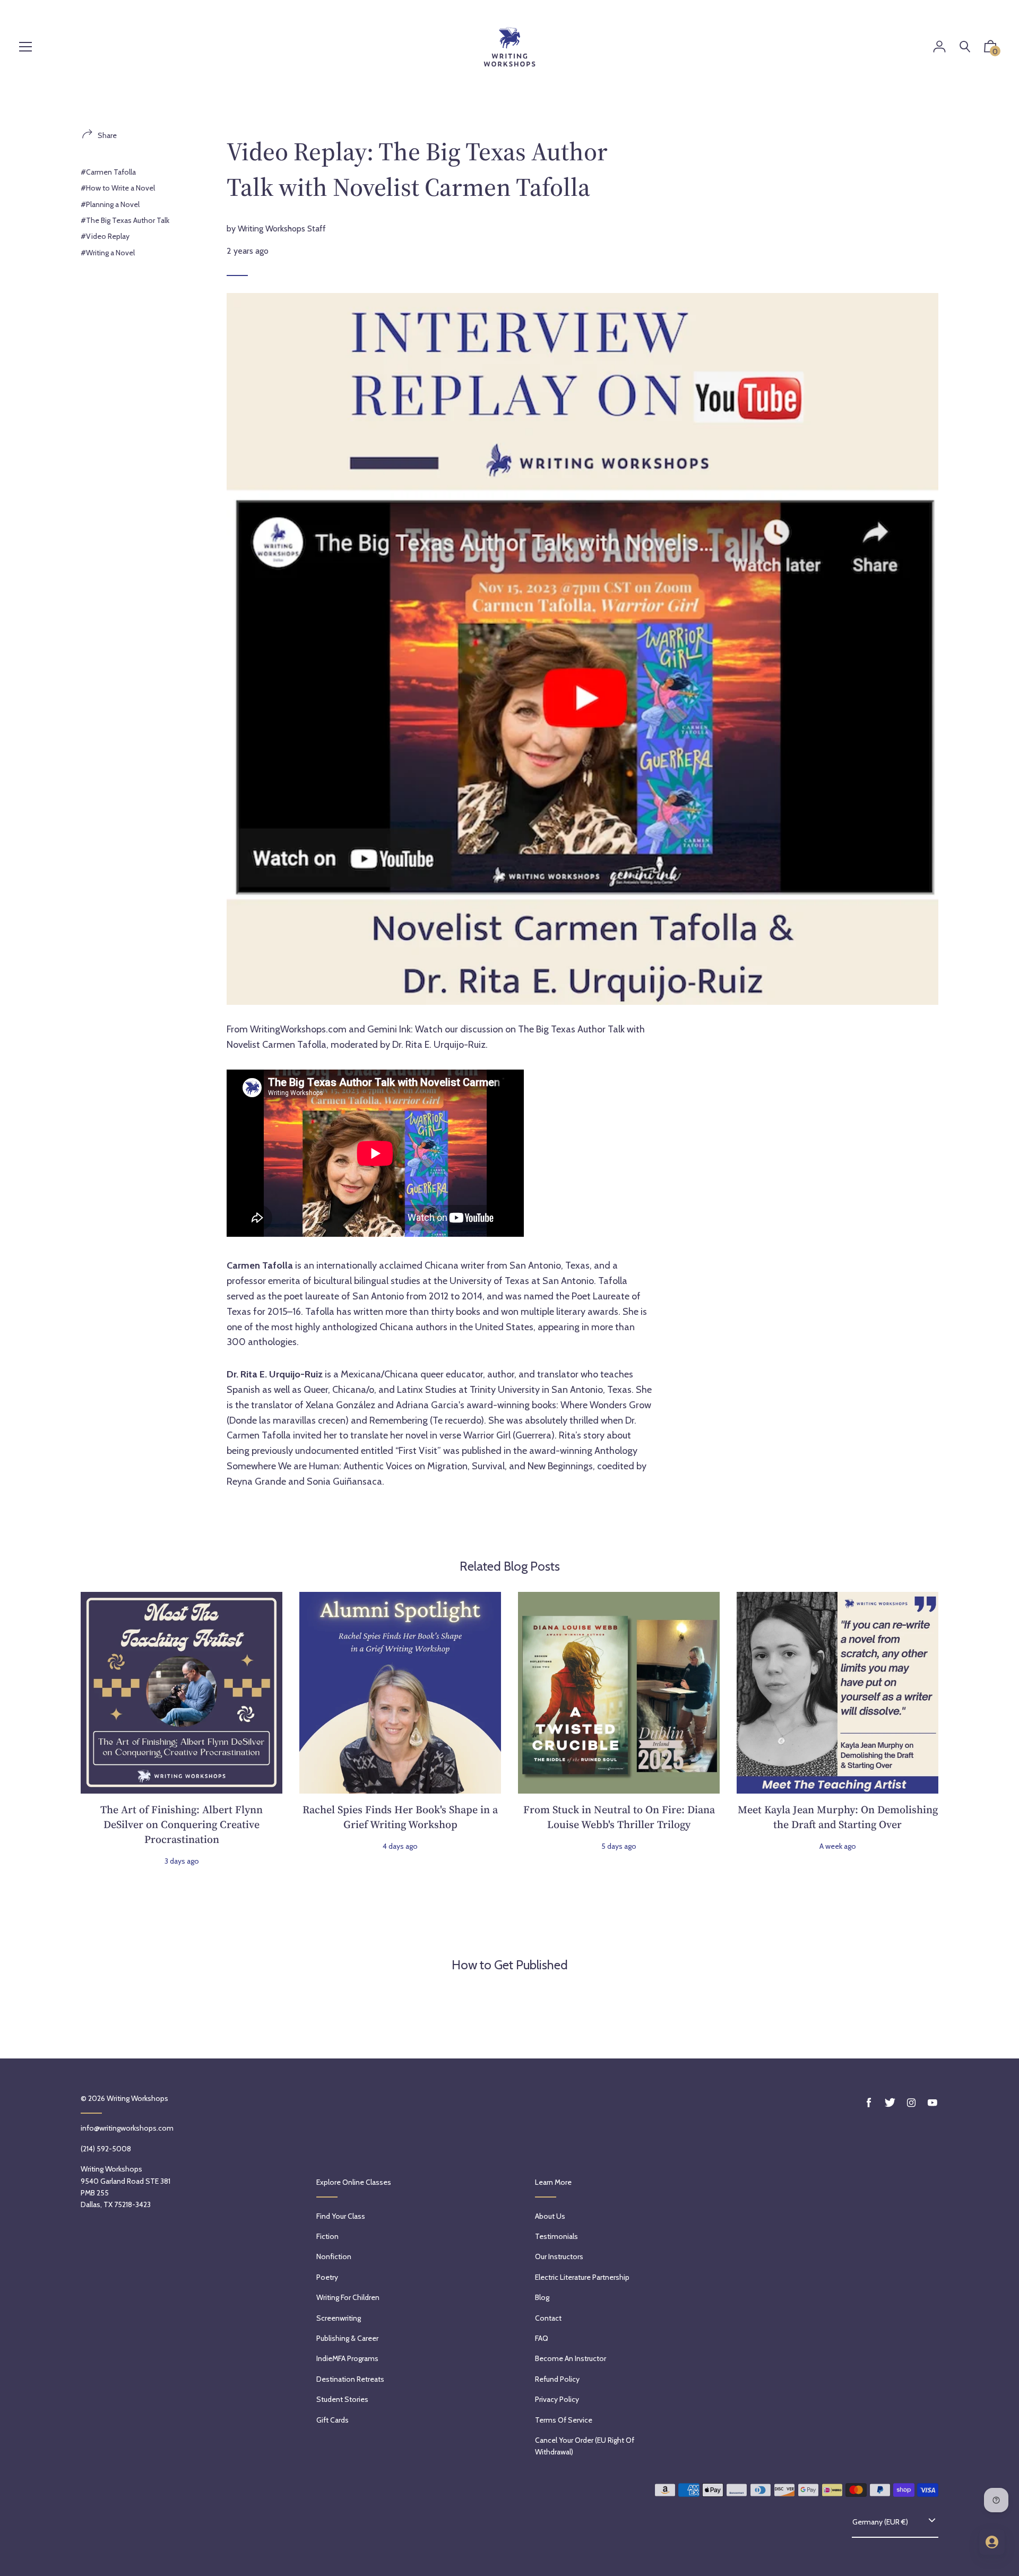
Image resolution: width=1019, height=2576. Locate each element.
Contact (548, 2318)
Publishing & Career (347, 2338)
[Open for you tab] (992, 2542)
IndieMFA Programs (347, 2358)
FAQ (542, 2338)
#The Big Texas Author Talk (125, 220)
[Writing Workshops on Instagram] (911, 2103)
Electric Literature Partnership (582, 2277)
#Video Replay (105, 236)
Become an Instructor (571, 2358)
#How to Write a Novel (118, 188)
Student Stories (342, 2399)
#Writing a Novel (108, 253)
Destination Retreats (350, 2379)
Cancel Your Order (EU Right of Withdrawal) (585, 2446)
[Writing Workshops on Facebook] (869, 2103)
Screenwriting (339, 2318)
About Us (550, 2216)
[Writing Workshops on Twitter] (890, 2103)
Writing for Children (348, 2297)
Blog (542, 2297)
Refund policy (557, 2379)
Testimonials (556, 2236)
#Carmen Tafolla (108, 172)
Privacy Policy (557, 2399)
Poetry (327, 2277)
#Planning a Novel (110, 204)
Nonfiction (334, 2256)
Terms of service (564, 2420)
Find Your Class (341, 2216)
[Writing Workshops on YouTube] (932, 2103)
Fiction (327, 2236)
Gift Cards (333, 2420)
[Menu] (25, 48)
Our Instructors (559, 2256)
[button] (990, 49)
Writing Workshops (137, 2098)
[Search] (965, 47)
